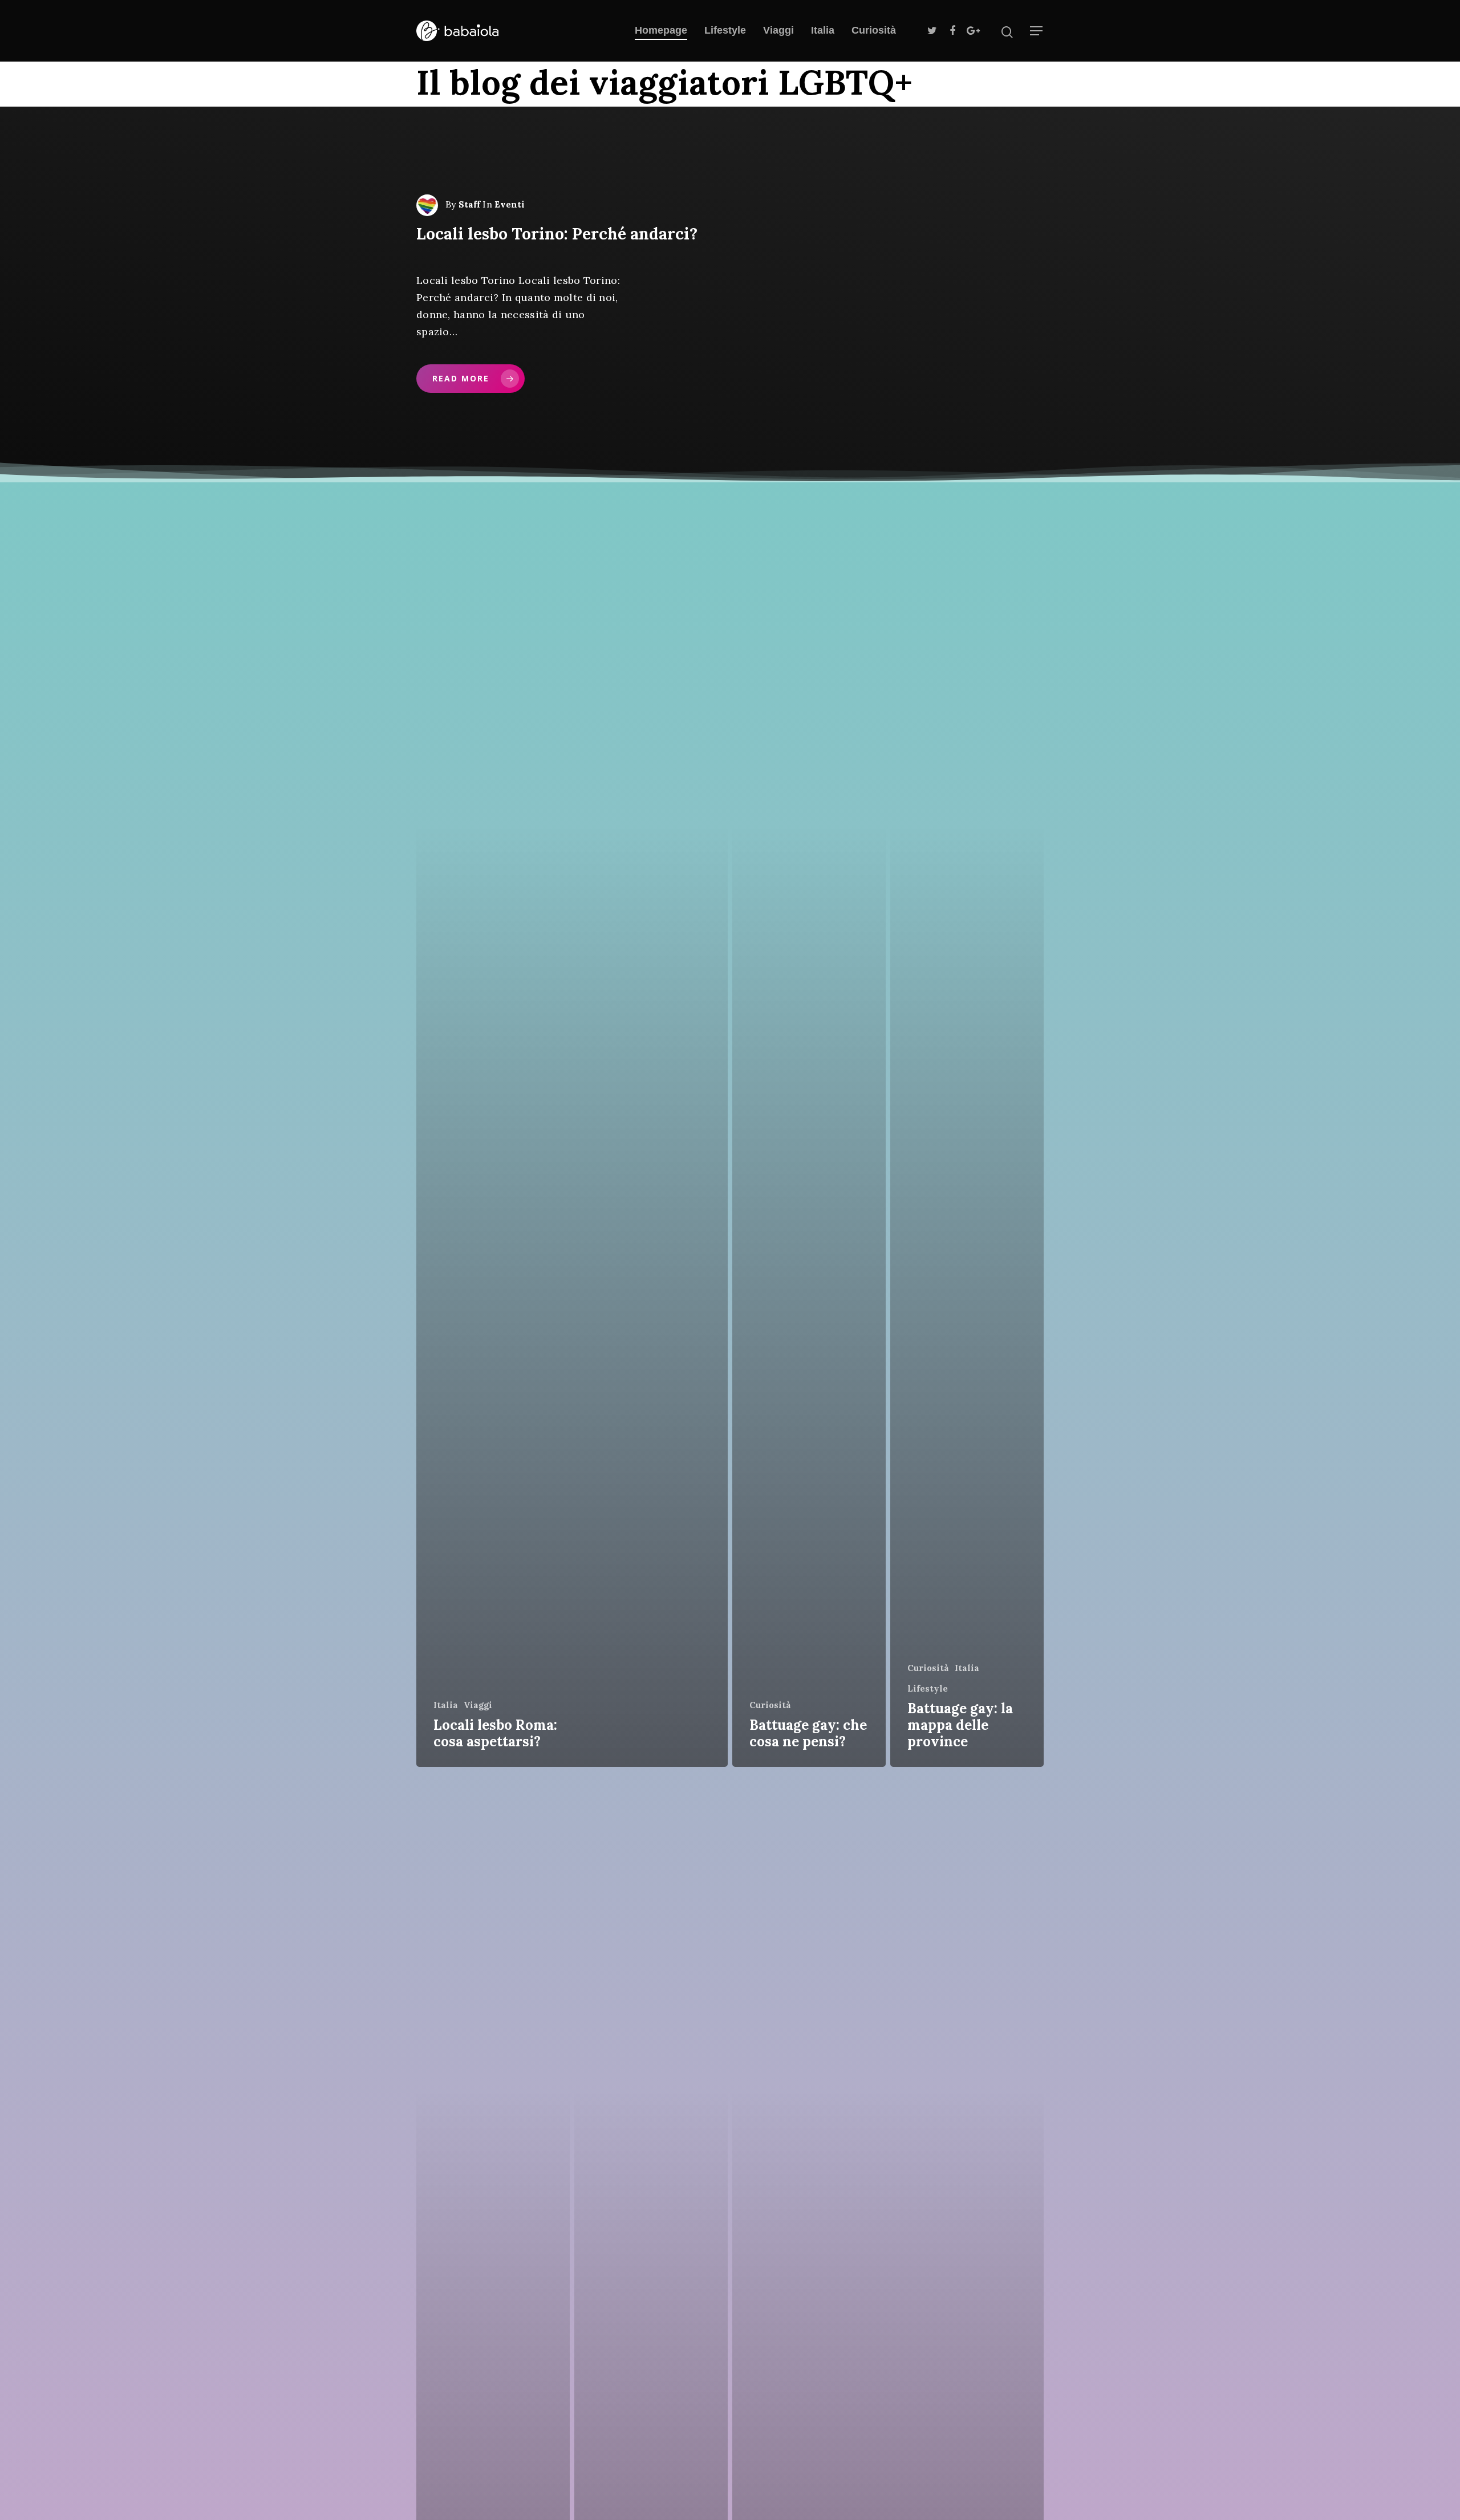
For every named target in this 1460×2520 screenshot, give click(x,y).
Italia (823, 30)
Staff (469, 204)
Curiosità (874, 30)
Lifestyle (725, 30)
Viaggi (778, 30)
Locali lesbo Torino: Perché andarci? (557, 234)
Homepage (661, 30)
